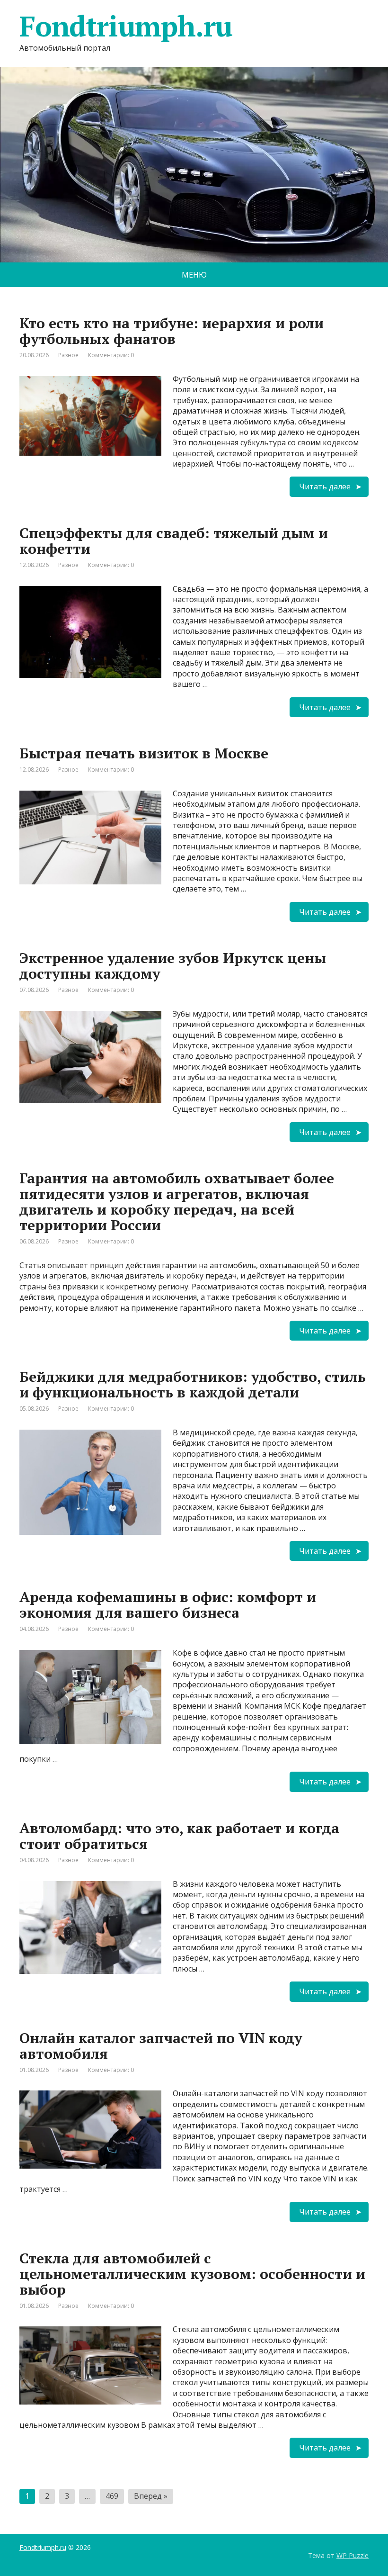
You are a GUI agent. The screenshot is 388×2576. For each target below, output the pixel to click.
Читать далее (325, 486)
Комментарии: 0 (111, 355)
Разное (68, 355)
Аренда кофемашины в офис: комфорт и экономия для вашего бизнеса (168, 1605)
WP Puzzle (353, 2555)
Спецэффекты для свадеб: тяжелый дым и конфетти (174, 541)
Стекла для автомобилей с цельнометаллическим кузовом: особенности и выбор (192, 2274)
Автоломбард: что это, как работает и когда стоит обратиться (179, 1836)
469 (112, 2496)
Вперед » (151, 2496)
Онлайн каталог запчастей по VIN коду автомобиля (161, 2046)
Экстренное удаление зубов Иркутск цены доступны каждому (173, 966)
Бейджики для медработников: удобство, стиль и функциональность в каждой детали (193, 1384)
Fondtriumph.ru (43, 2547)
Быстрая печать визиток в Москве (144, 753)
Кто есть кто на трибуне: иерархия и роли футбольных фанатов (172, 331)
